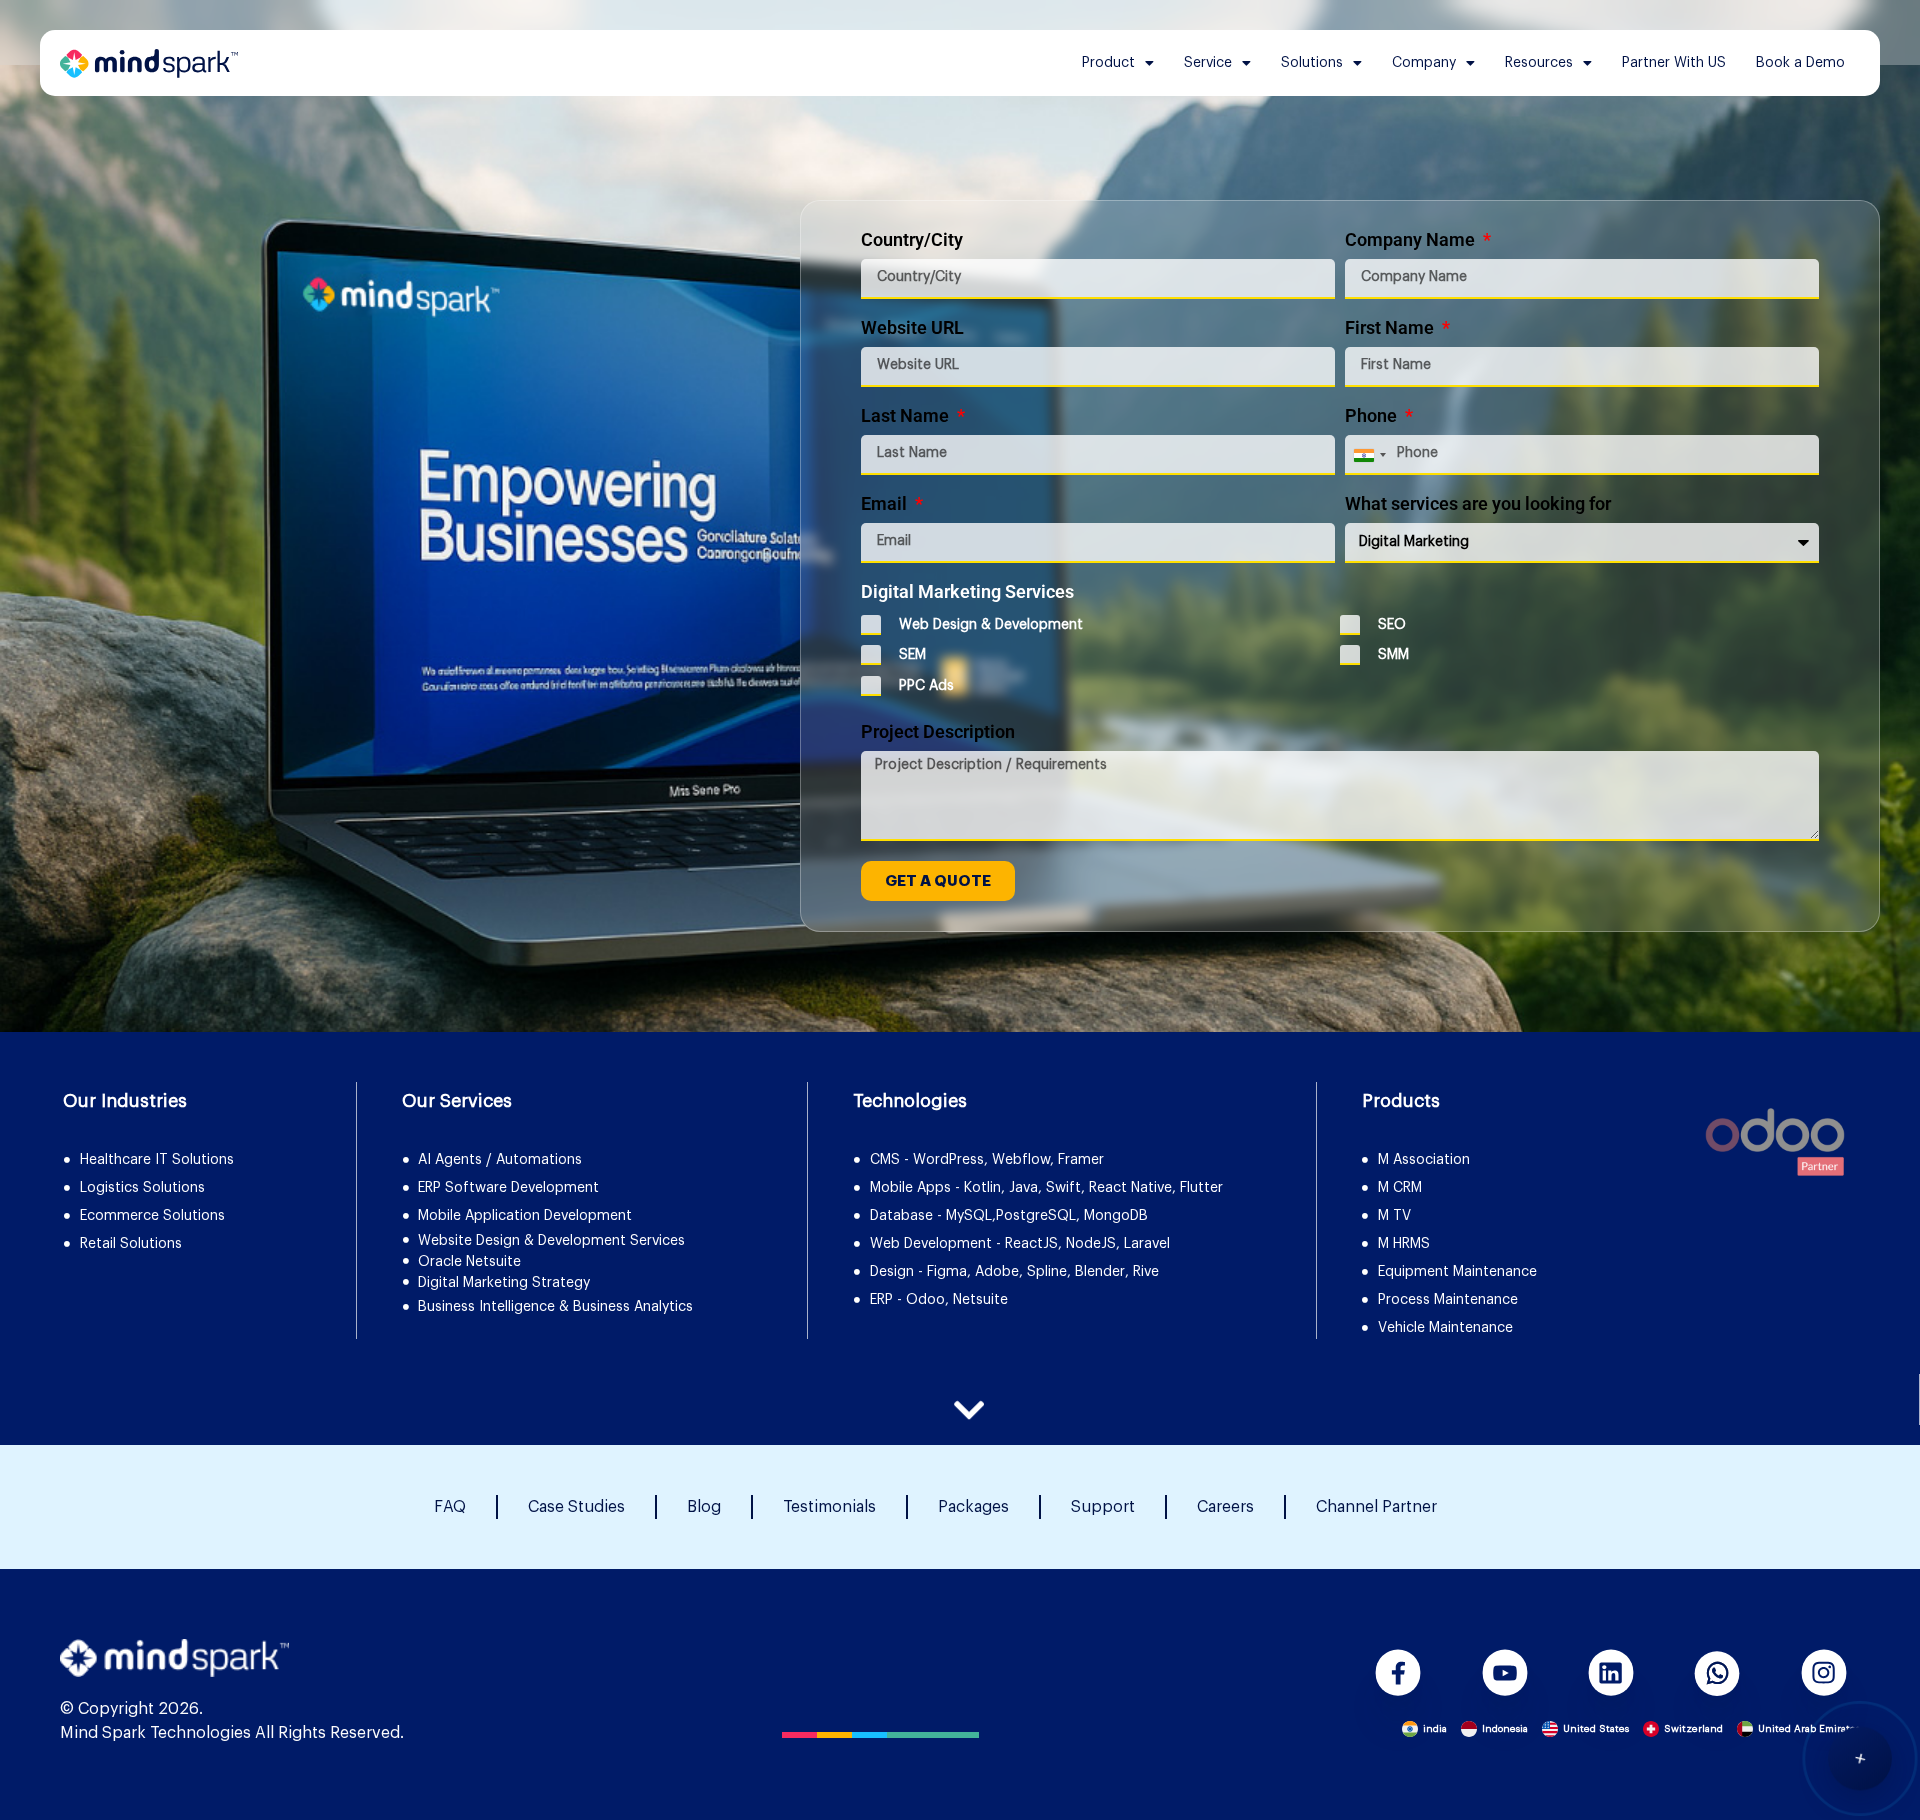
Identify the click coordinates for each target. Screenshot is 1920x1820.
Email (886, 504)
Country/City (912, 240)
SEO (1392, 625)
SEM (912, 655)
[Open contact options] (1860, 1756)
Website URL (912, 328)
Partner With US (1674, 63)
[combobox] (1369, 455)
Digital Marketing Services (967, 592)
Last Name (907, 416)
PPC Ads (926, 686)
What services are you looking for (1478, 504)
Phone (1373, 416)
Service (1208, 63)
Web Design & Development (991, 625)
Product (1108, 63)
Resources (1539, 63)
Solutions (1312, 63)
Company (1424, 63)
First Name (1391, 328)
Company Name (1412, 240)
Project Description (938, 732)
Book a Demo (1800, 63)
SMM (1393, 655)
